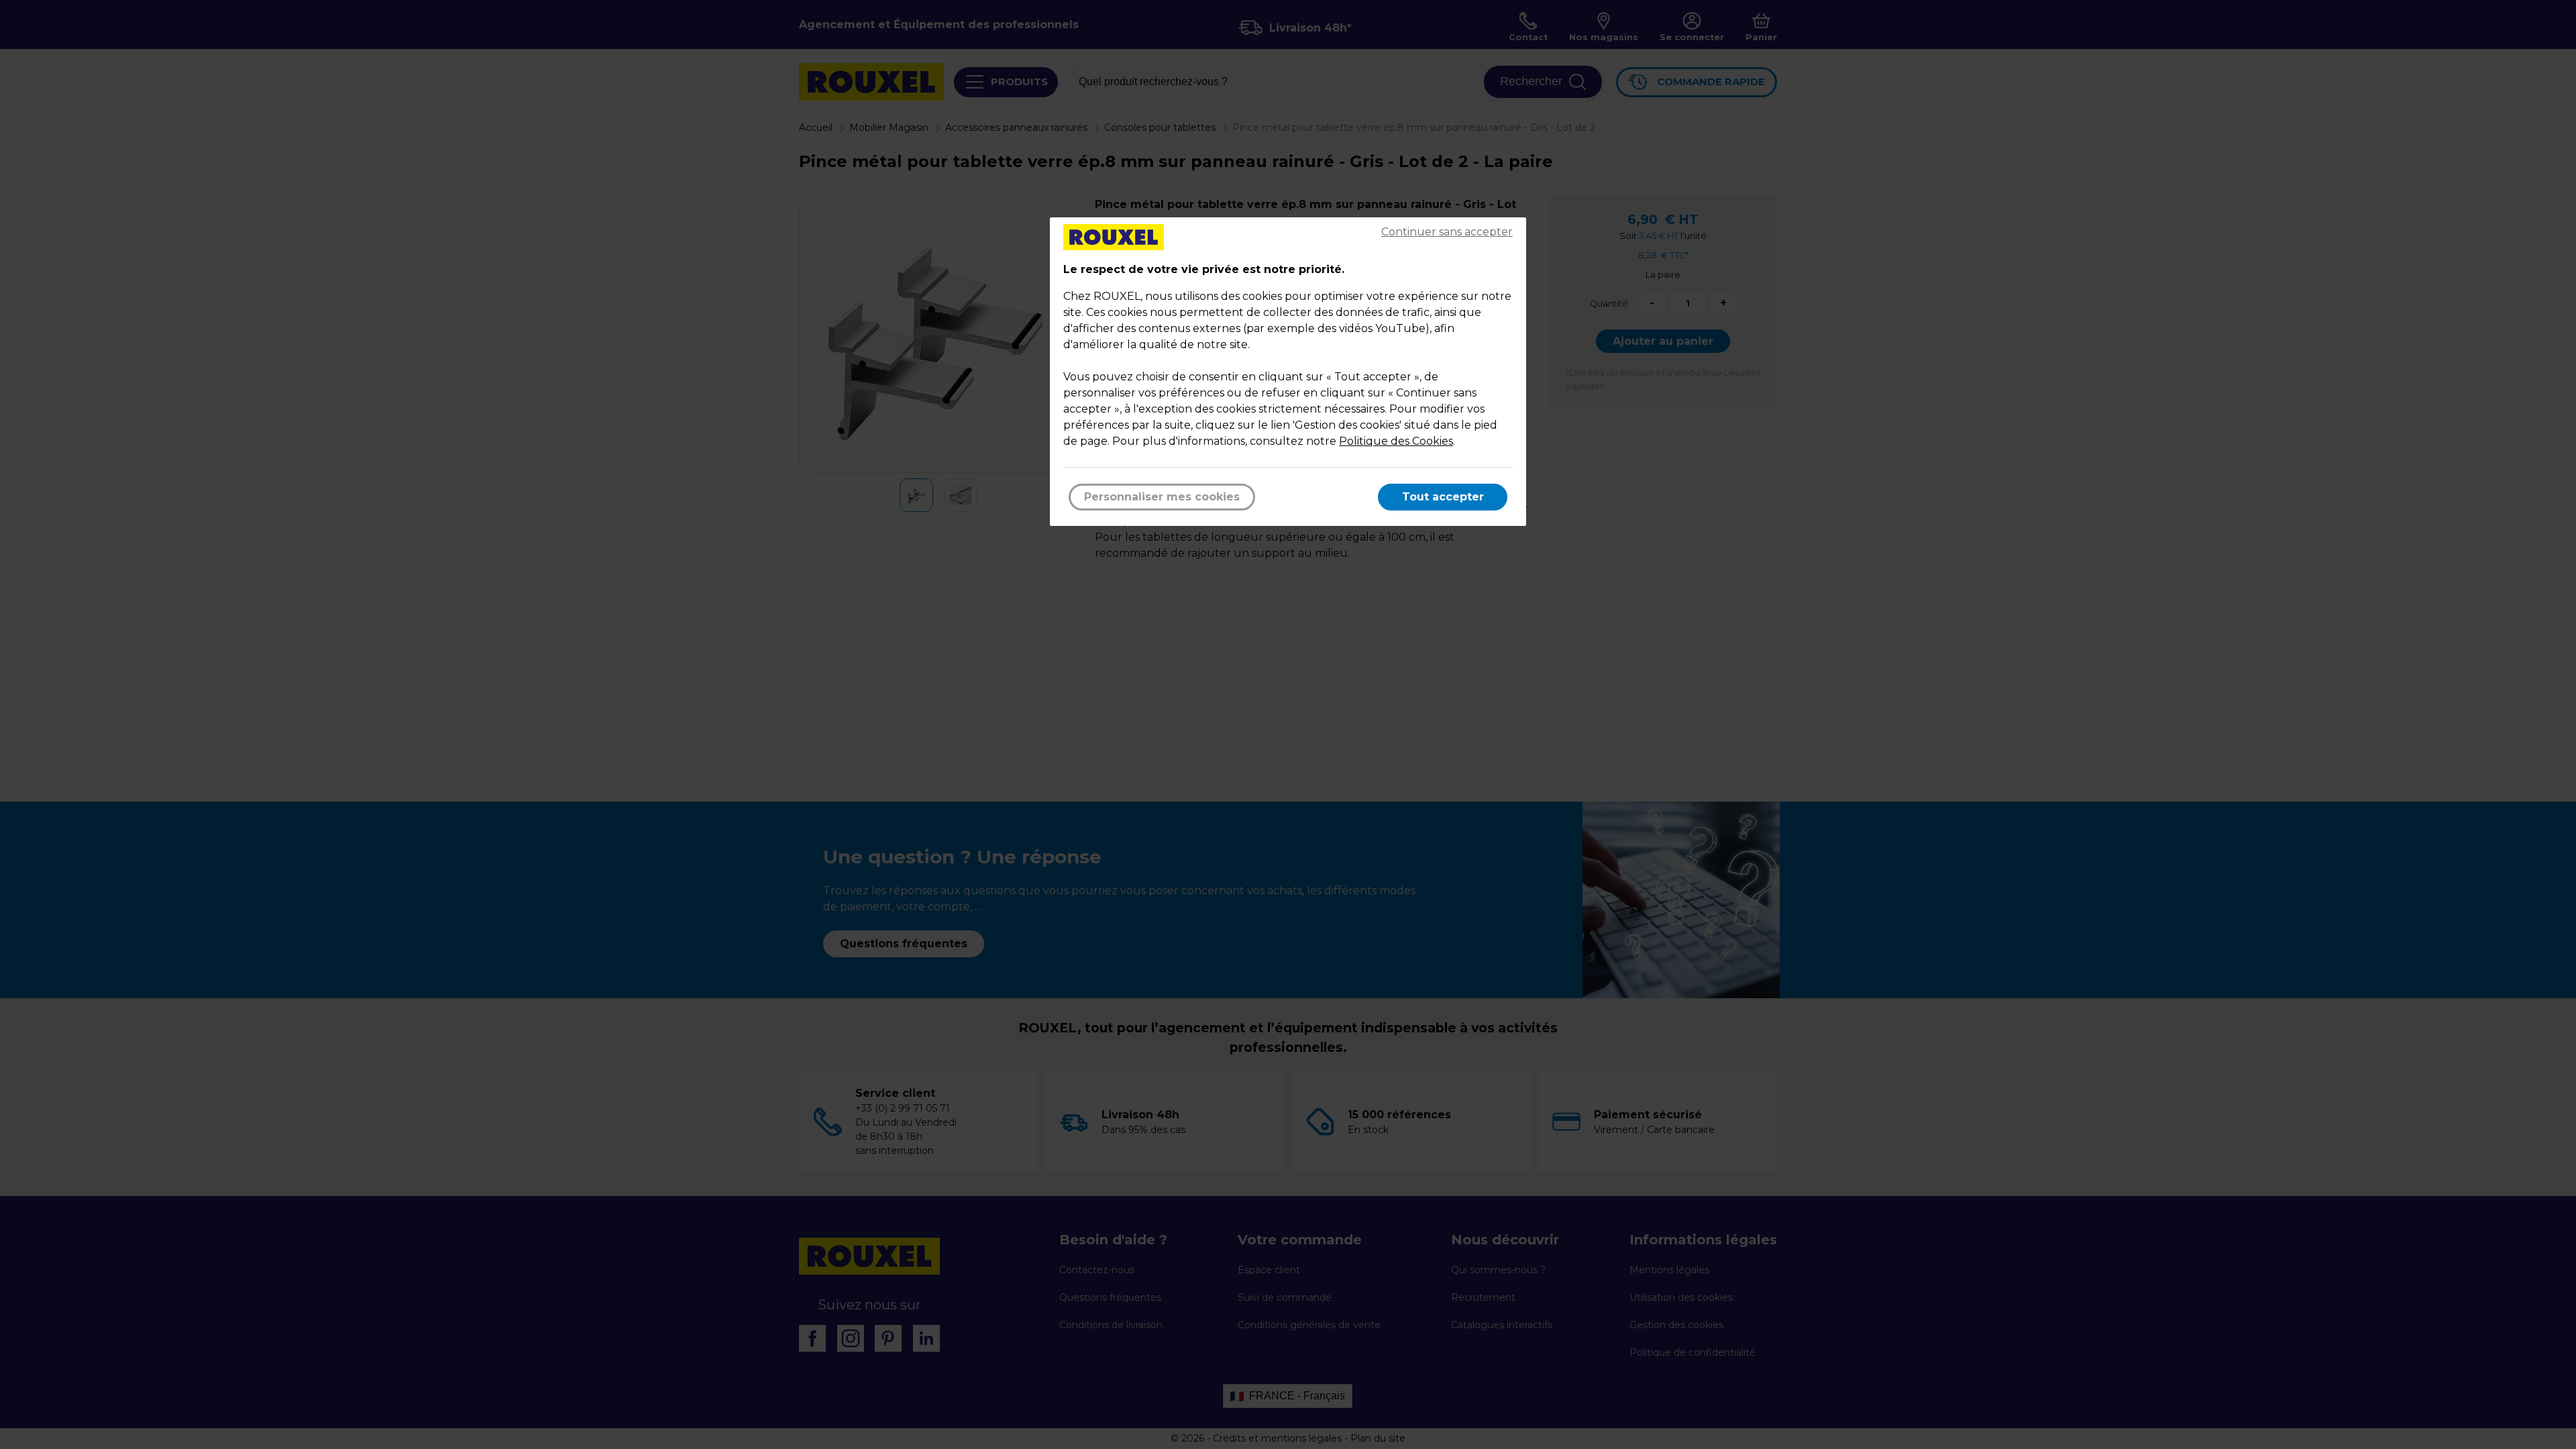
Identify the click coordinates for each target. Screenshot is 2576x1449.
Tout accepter (1443, 497)
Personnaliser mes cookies (1162, 497)
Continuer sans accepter (1447, 232)
